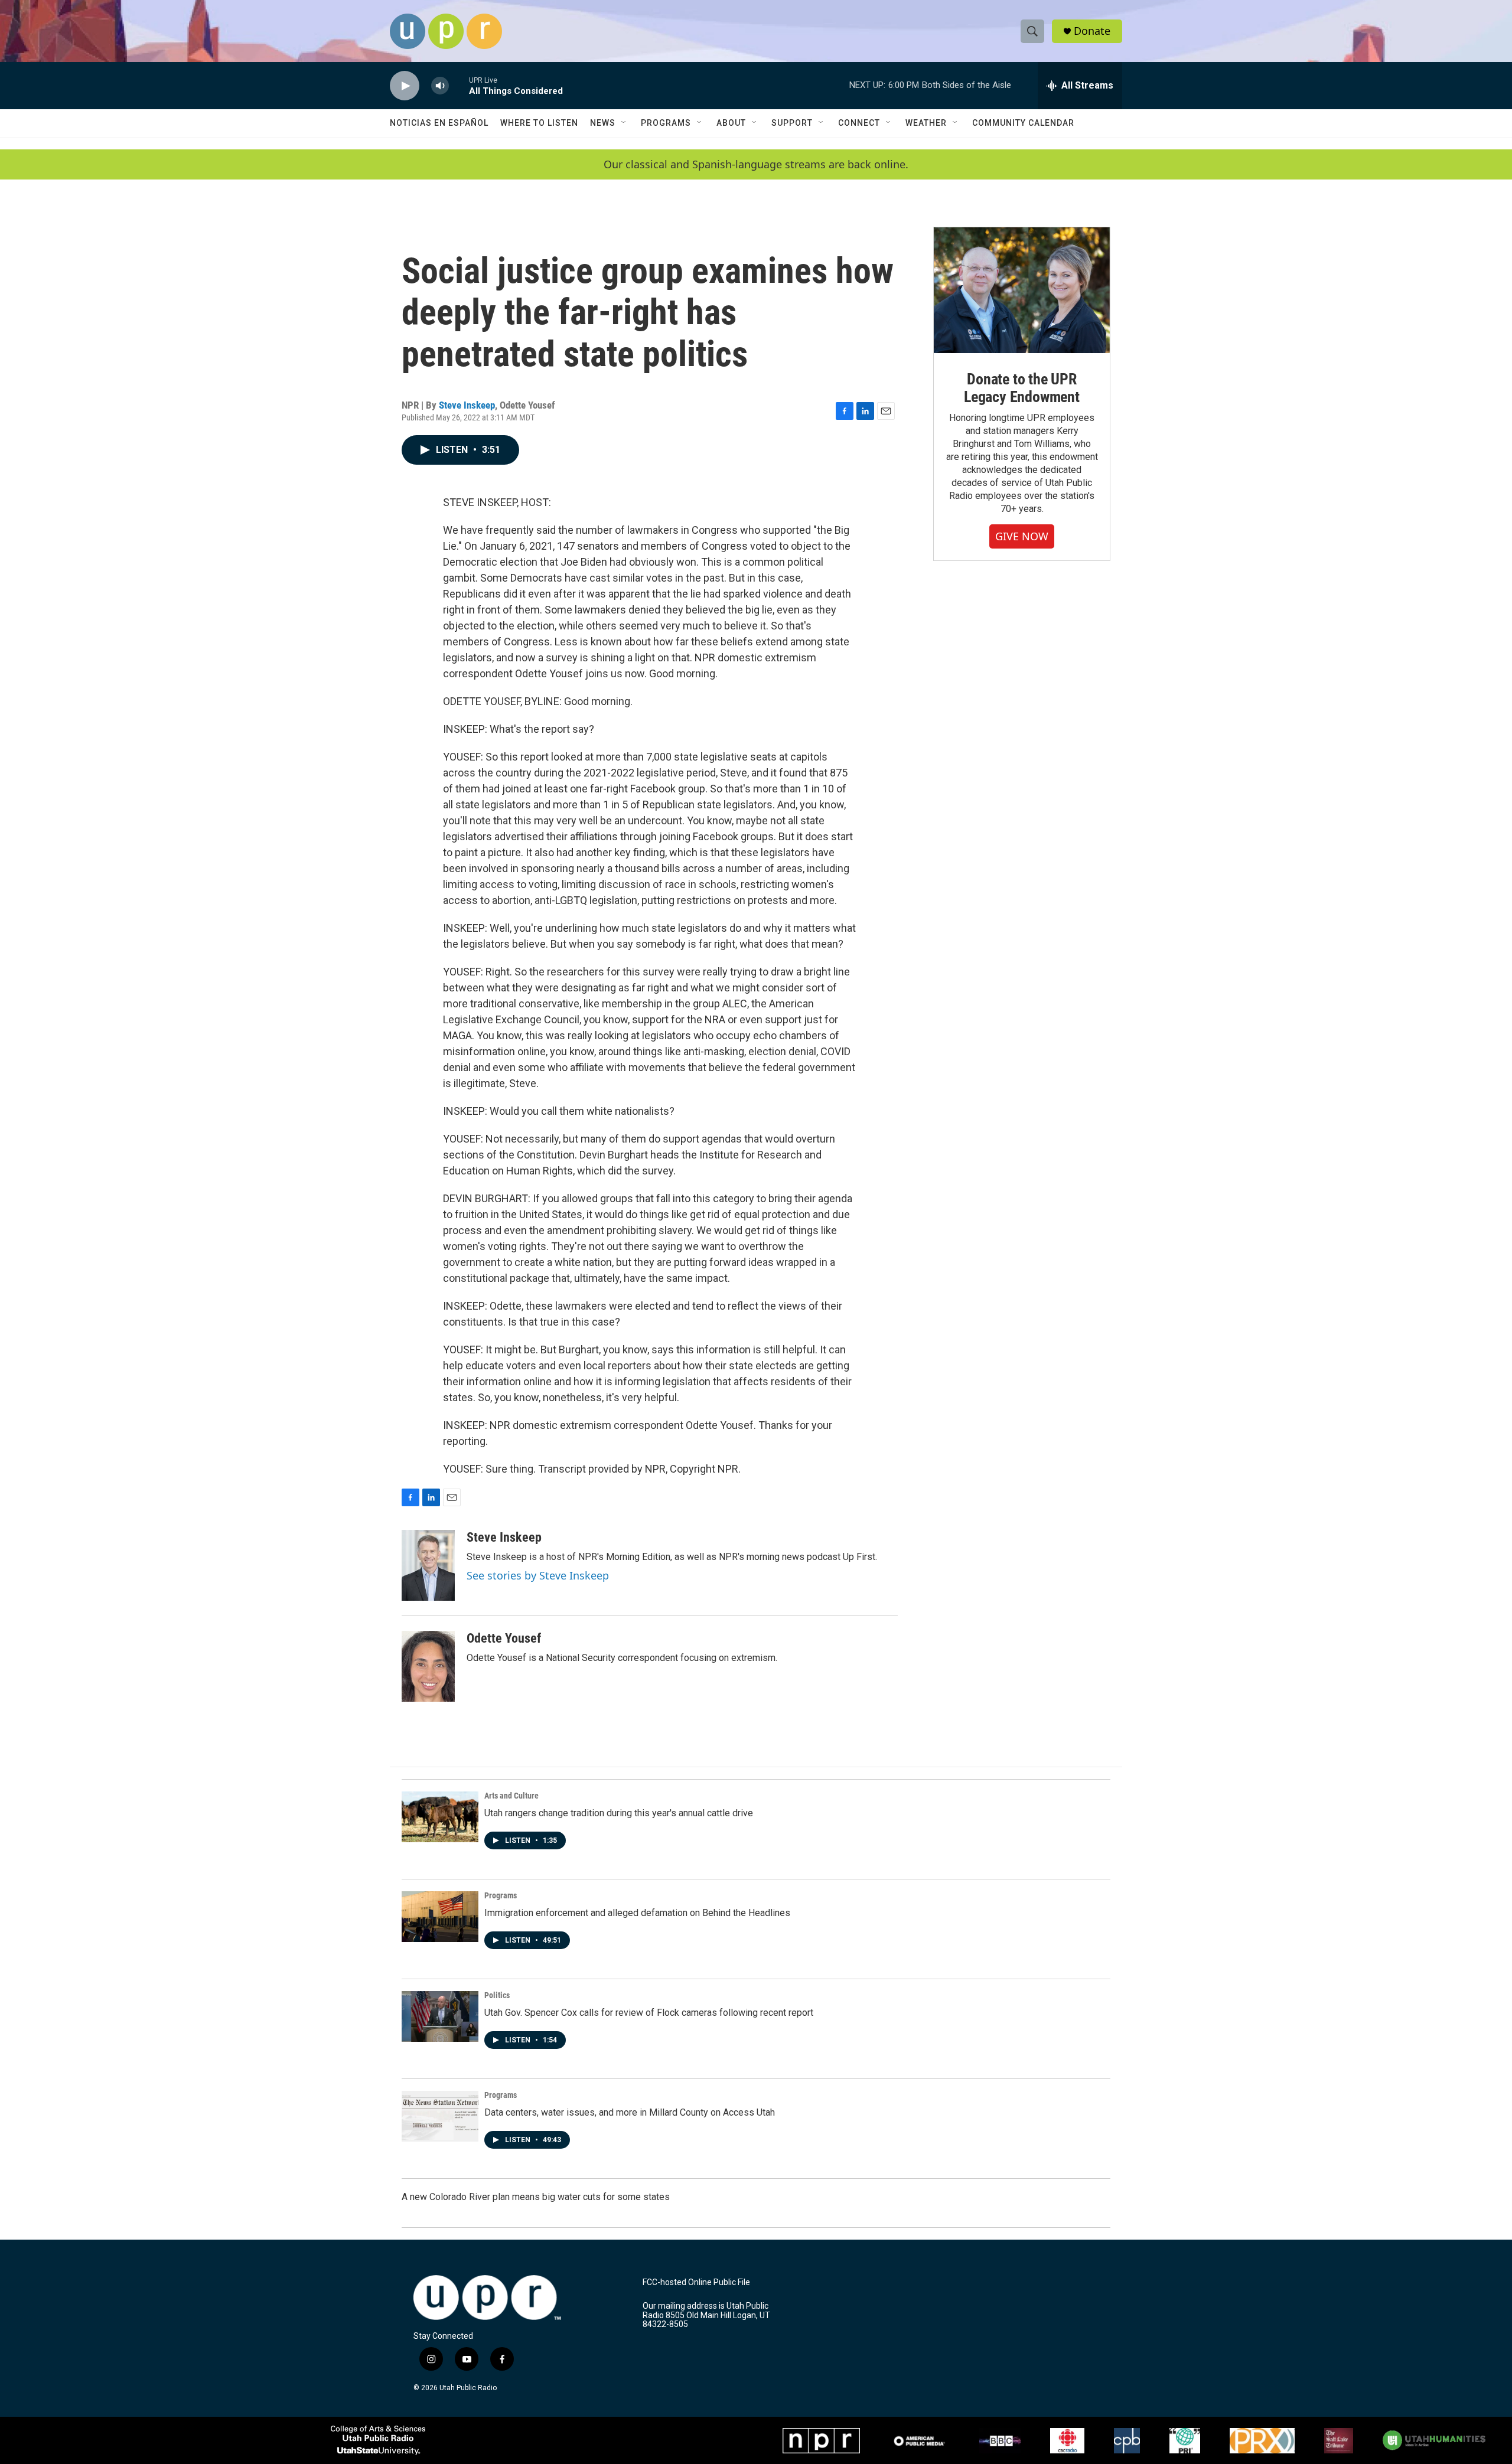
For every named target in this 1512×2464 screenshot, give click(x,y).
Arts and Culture (511, 1796)
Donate (1092, 31)
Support (792, 123)
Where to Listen (539, 123)
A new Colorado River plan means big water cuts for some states (536, 2197)
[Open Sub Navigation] (624, 123)
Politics (497, 1995)
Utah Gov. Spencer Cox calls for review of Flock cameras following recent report (649, 2013)
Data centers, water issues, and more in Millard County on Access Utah (630, 2112)
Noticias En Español (439, 123)
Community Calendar (1023, 123)
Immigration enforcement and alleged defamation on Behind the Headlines (637, 1913)
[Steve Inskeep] (428, 1565)
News (603, 123)
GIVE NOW (1022, 536)
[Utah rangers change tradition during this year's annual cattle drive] (440, 1817)
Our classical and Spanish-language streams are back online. (756, 164)
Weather (926, 123)
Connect (859, 123)
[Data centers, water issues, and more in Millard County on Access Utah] (440, 2116)
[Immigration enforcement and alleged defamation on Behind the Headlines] (440, 1917)
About (731, 123)
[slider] (459, 85)
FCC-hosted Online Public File (696, 2282)
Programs (666, 123)
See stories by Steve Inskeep (538, 1575)
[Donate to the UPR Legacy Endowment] (1022, 290)
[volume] (440, 86)
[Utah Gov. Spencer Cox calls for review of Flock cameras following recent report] (440, 2016)
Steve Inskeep (467, 405)
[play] (405, 86)
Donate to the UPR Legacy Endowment (1022, 388)
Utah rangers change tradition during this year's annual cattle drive (619, 1813)
